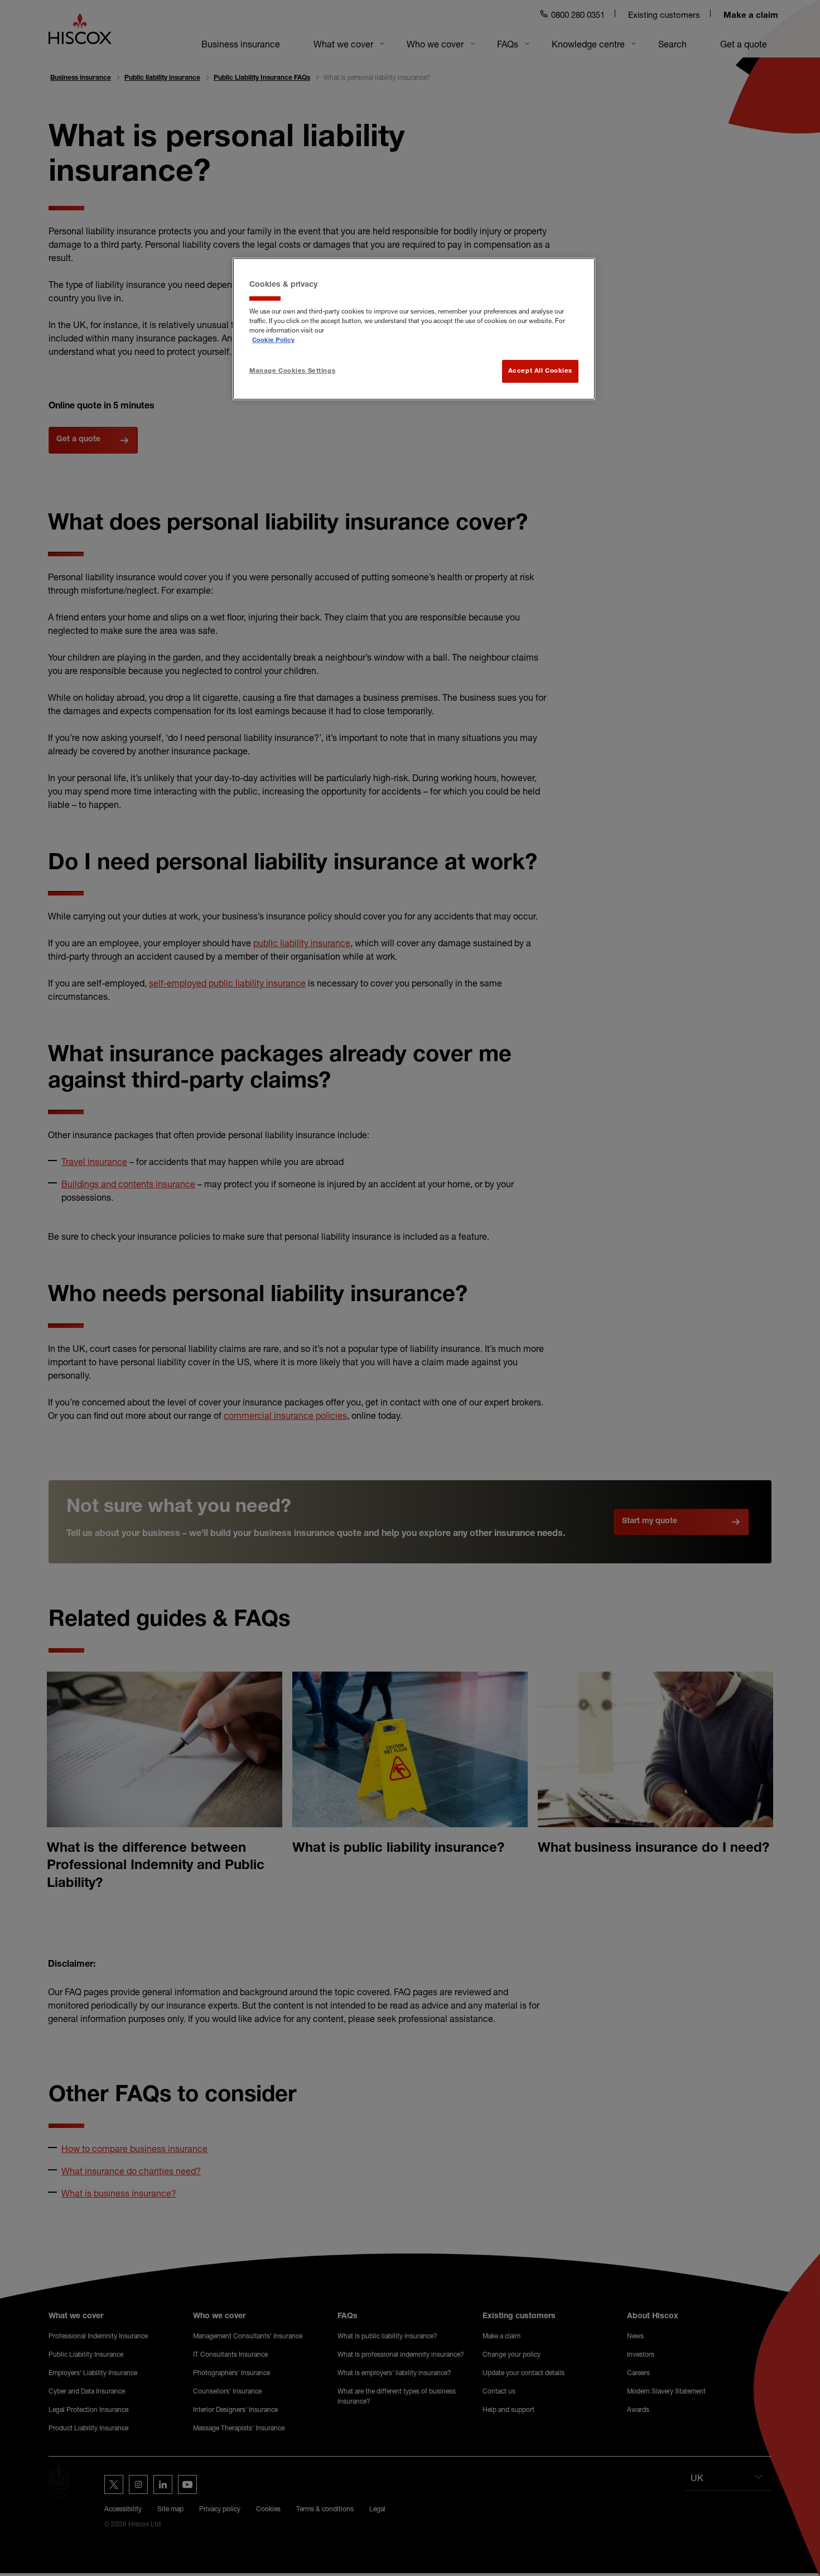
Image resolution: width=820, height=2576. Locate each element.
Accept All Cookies (540, 371)
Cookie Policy (273, 341)
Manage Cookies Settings (292, 371)
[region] (414, 329)
